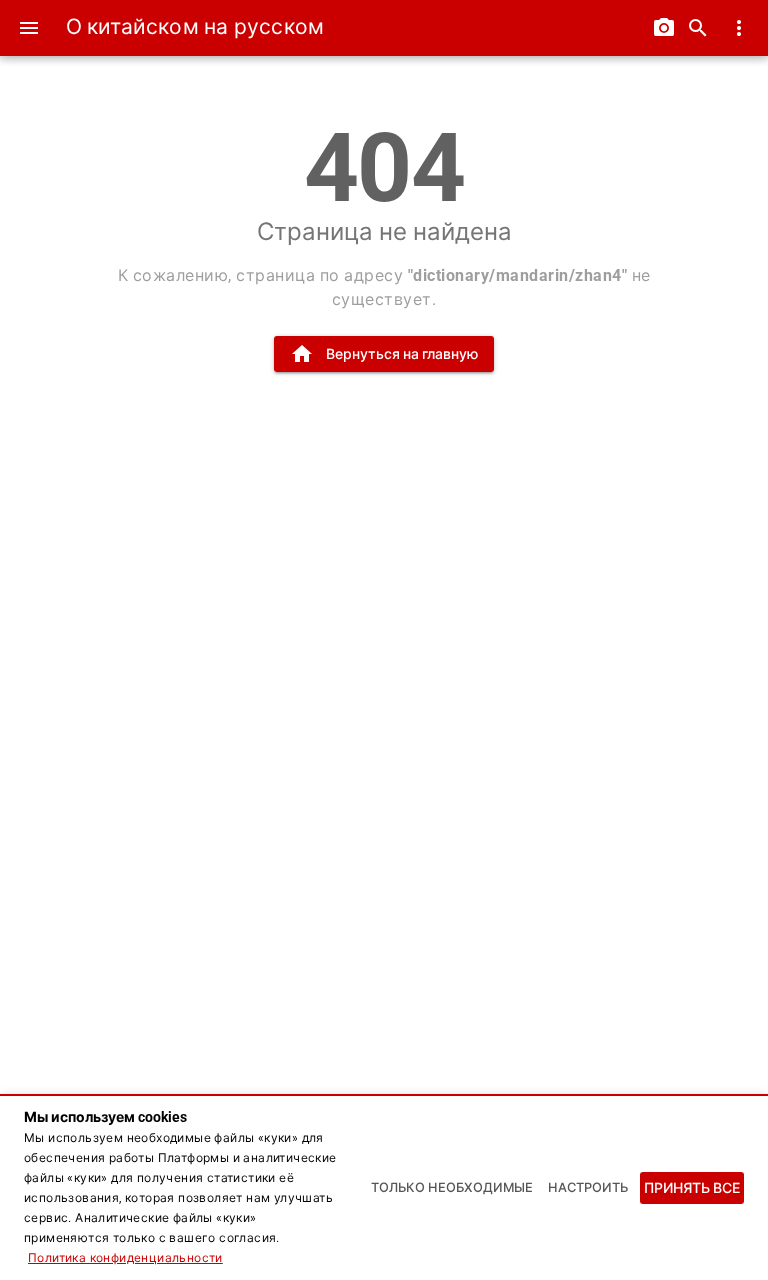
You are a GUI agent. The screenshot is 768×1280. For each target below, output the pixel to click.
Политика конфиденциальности (125, 1258)
